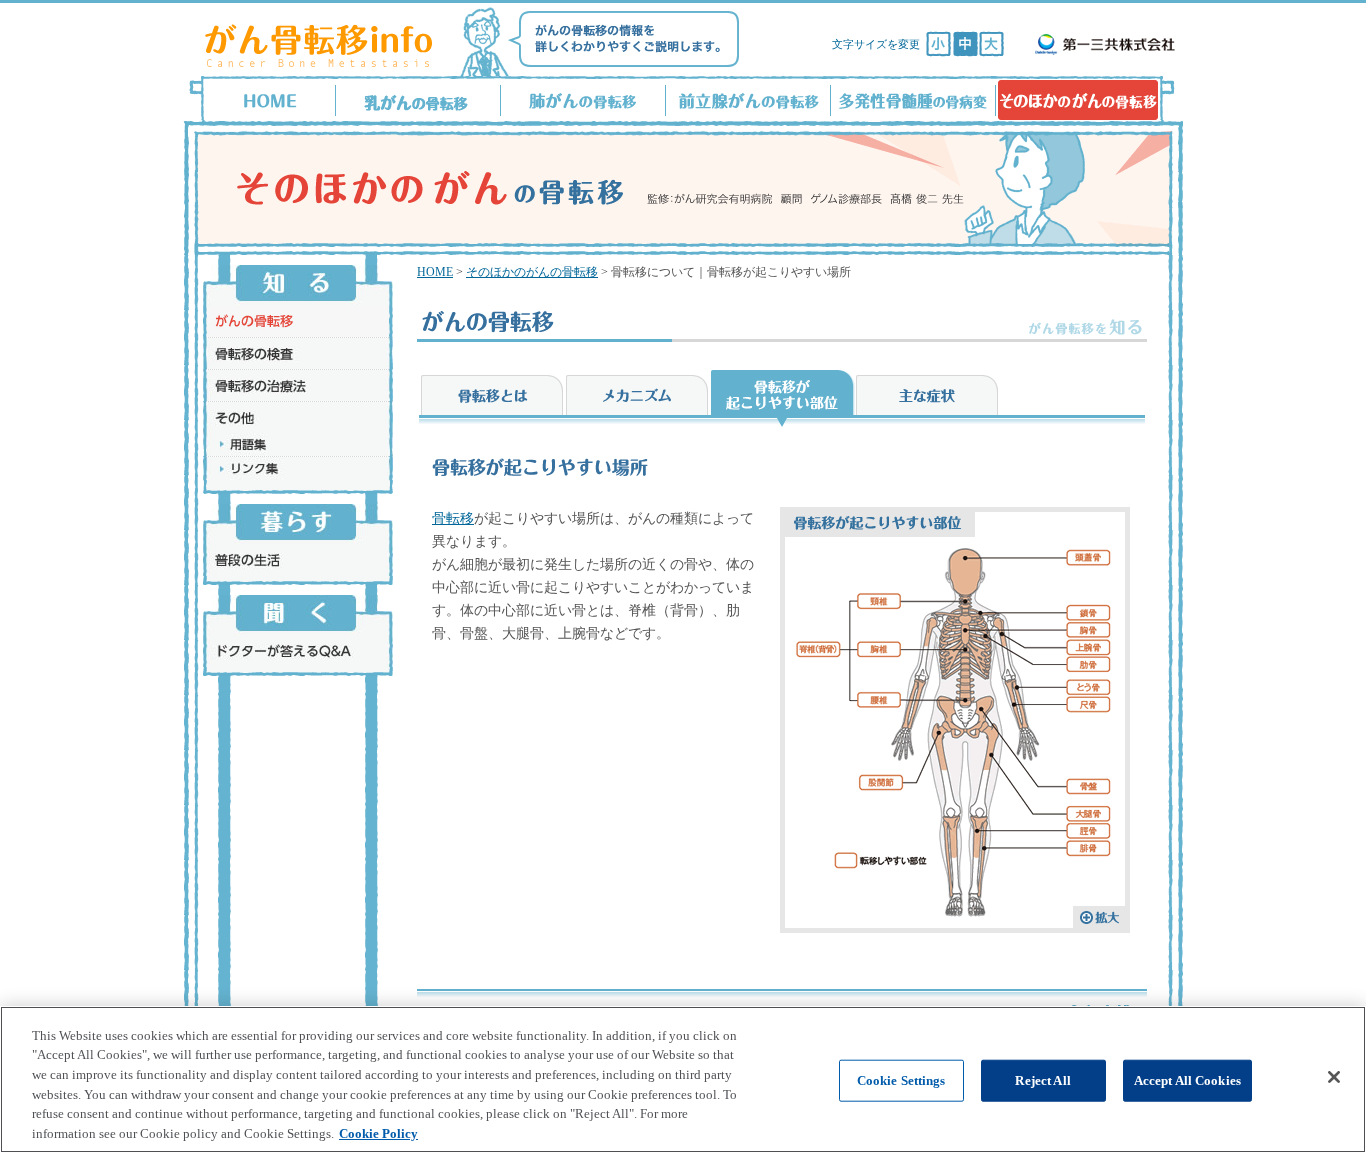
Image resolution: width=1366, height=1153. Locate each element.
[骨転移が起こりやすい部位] (955, 922)
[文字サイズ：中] (965, 44)
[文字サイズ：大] (991, 44)
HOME (435, 272)
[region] (683, 1079)
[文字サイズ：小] (938, 44)
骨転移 (453, 518)
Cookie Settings (901, 1080)
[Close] (1334, 1077)
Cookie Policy (378, 1132)
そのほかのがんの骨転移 (532, 272)
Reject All (1042, 1080)
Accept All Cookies (1187, 1080)
